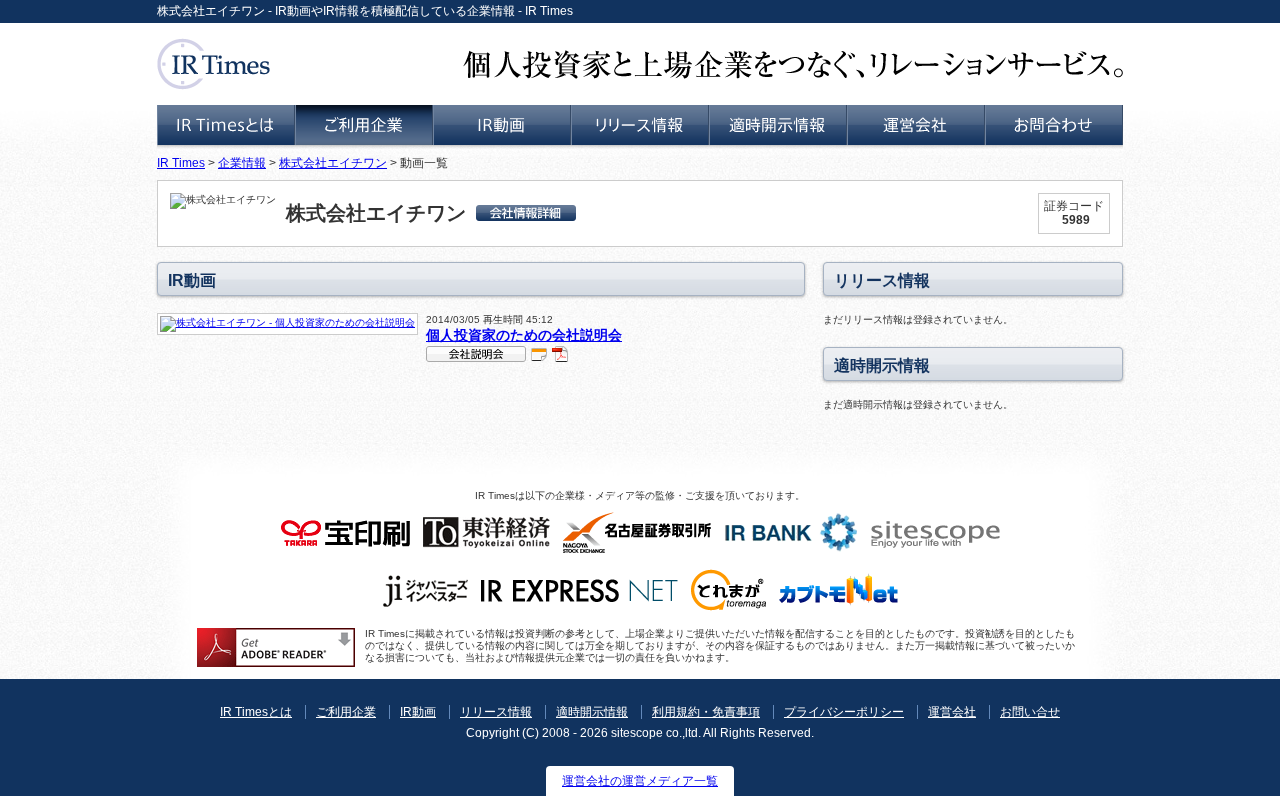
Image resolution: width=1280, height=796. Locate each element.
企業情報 (242, 163)
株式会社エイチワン (333, 163)
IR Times (181, 163)
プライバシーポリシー (844, 712)
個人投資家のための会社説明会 (524, 335)
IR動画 (418, 712)
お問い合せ (1030, 712)
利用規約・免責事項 (706, 712)
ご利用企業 (346, 712)
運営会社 (952, 712)
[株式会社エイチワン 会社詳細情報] (526, 213)
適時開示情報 (592, 712)
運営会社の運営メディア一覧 (640, 781)
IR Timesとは (256, 712)
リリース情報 (496, 712)
